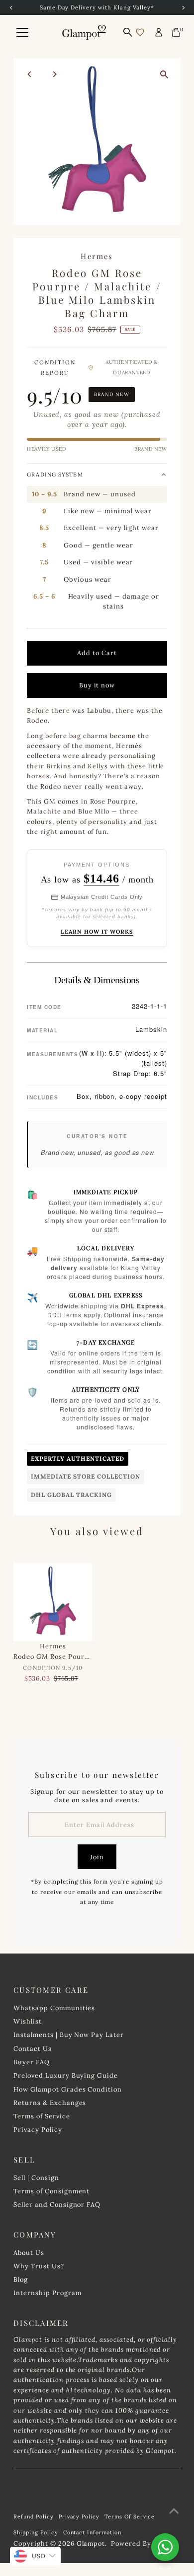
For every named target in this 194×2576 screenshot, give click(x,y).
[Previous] (30, 74)
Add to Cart (97, 653)
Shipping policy (36, 2532)
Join (97, 1857)
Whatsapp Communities (54, 2008)
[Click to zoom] (164, 75)
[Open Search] (128, 32)
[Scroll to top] (174, 2511)
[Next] (54, 74)
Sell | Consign (36, 2177)
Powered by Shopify (145, 2543)
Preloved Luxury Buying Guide (66, 2075)
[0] (176, 32)
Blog (21, 2279)
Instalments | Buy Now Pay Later (69, 2034)
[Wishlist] (140, 32)
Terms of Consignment (51, 2191)
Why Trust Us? (39, 2266)
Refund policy (33, 2516)
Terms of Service (42, 2116)
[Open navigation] (22, 32)
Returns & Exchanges (50, 2102)
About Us (29, 2252)
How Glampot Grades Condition (68, 2089)
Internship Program (47, 2293)
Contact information (92, 2532)
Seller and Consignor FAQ (57, 2204)
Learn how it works (97, 932)
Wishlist (28, 2021)
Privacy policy (79, 2516)
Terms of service (130, 2516)
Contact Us (33, 2048)
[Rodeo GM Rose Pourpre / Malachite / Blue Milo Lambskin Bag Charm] (53, 1602)
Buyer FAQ (32, 2062)
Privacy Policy (38, 2129)
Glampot (91, 2543)
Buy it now (97, 685)
